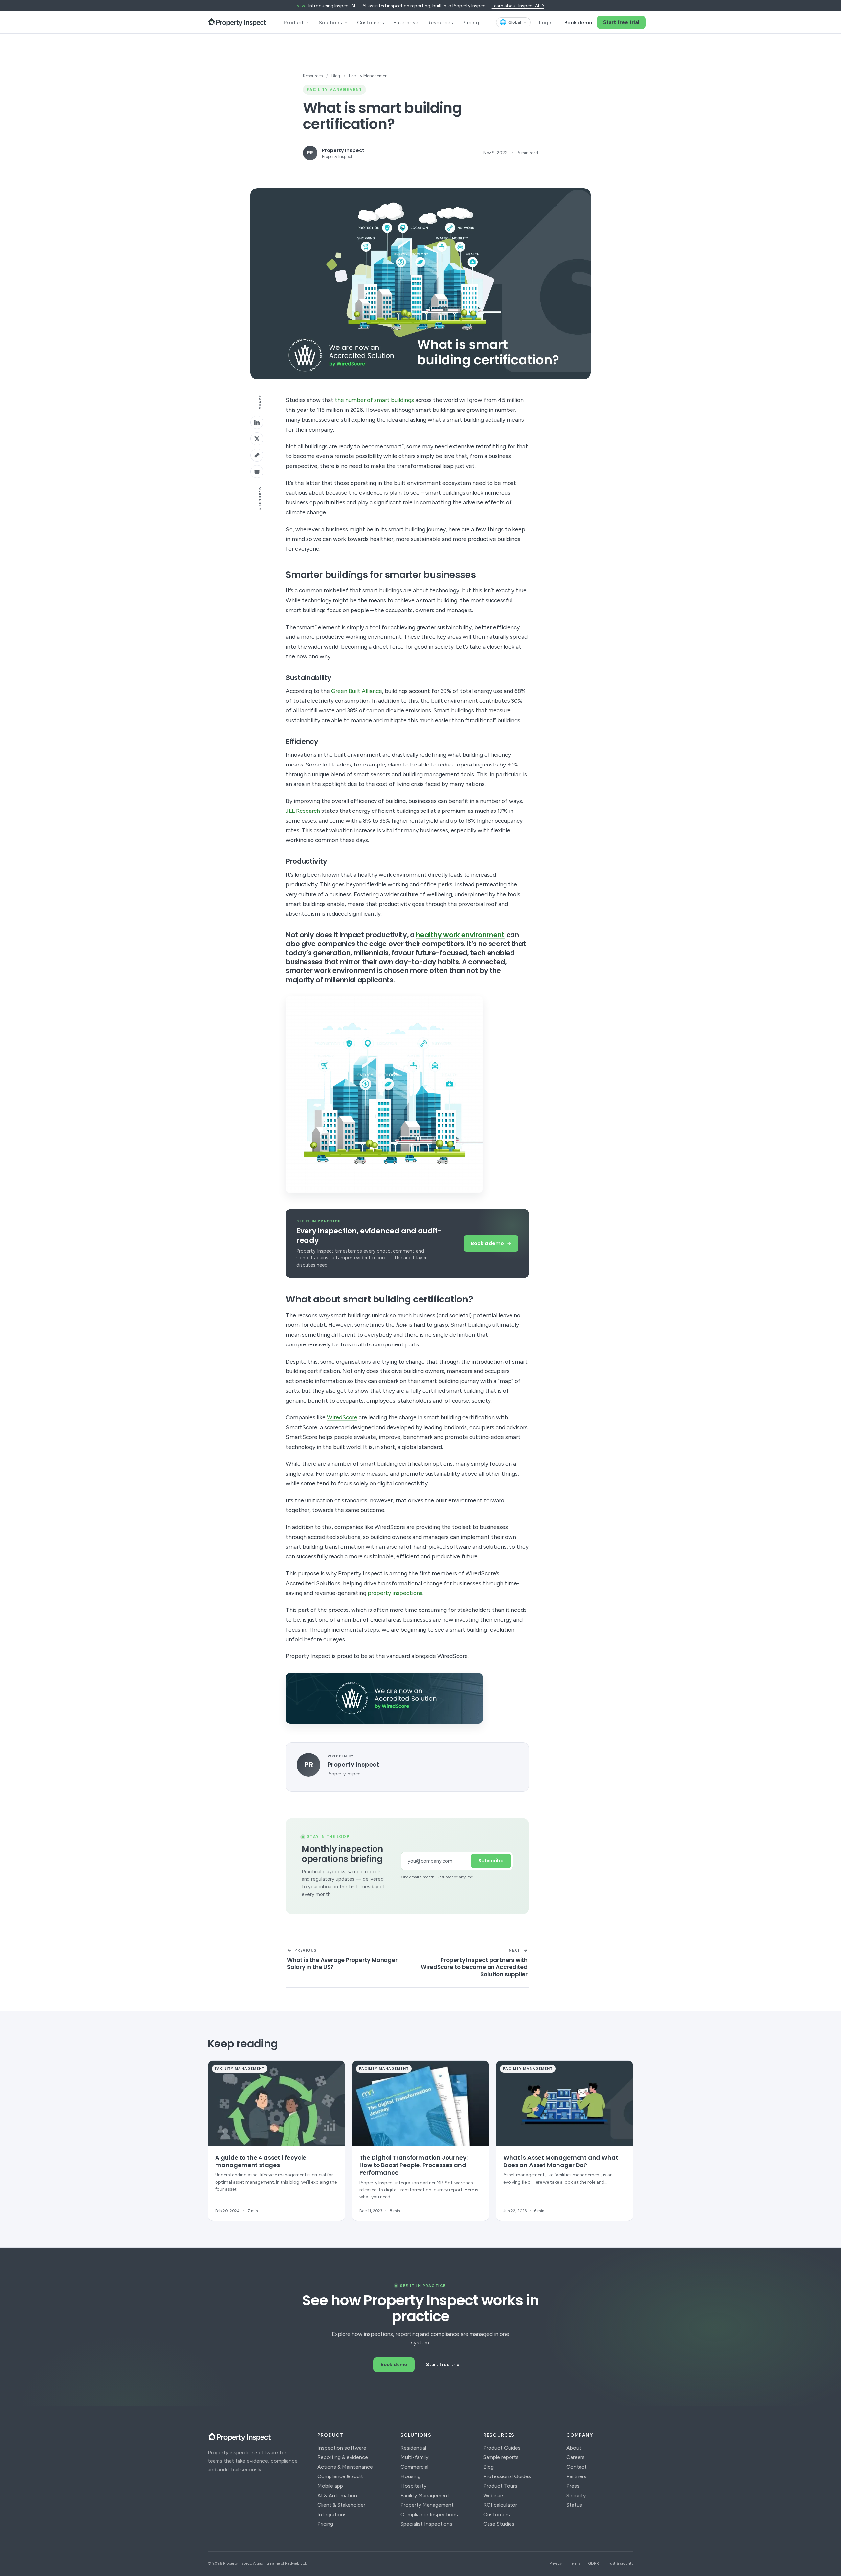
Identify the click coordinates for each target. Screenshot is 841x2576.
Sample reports (501, 2457)
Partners (576, 2476)
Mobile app (330, 2486)
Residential (413, 2448)
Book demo (578, 22)
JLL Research (303, 811)
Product (294, 22)
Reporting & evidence (343, 2457)
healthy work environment (460, 935)
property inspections (395, 1593)
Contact (577, 2467)
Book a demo (487, 1243)
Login (546, 22)
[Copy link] (257, 455)
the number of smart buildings (374, 400)
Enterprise (406, 22)
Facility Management (425, 2495)
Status (574, 2505)
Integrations (332, 2514)
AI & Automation (337, 2495)
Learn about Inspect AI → (518, 6)
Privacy (556, 2563)
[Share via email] (257, 472)
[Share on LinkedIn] (257, 422)
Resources (440, 22)
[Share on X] (257, 439)
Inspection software (342, 2448)
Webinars (494, 2495)
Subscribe (491, 1861)
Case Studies (499, 2524)
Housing (410, 2476)
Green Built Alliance (357, 691)
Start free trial (621, 22)
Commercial (414, 2467)
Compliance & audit (340, 2476)
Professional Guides (507, 2476)
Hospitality (413, 2486)
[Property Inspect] (237, 22)
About (574, 2448)
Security (576, 2495)
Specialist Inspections (426, 2524)
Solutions (330, 22)
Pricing (471, 22)
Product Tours (500, 2486)
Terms (575, 2563)
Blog (336, 76)
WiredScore (342, 1417)
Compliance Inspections (429, 2514)
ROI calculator (500, 2505)
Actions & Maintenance (345, 2467)
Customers (371, 22)
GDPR (593, 2563)
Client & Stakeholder (341, 2505)
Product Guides (502, 2448)
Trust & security (620, 2563)
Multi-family (414, 2457)
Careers (576, 2457)
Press (573, 2486)
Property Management (427, 2505)
